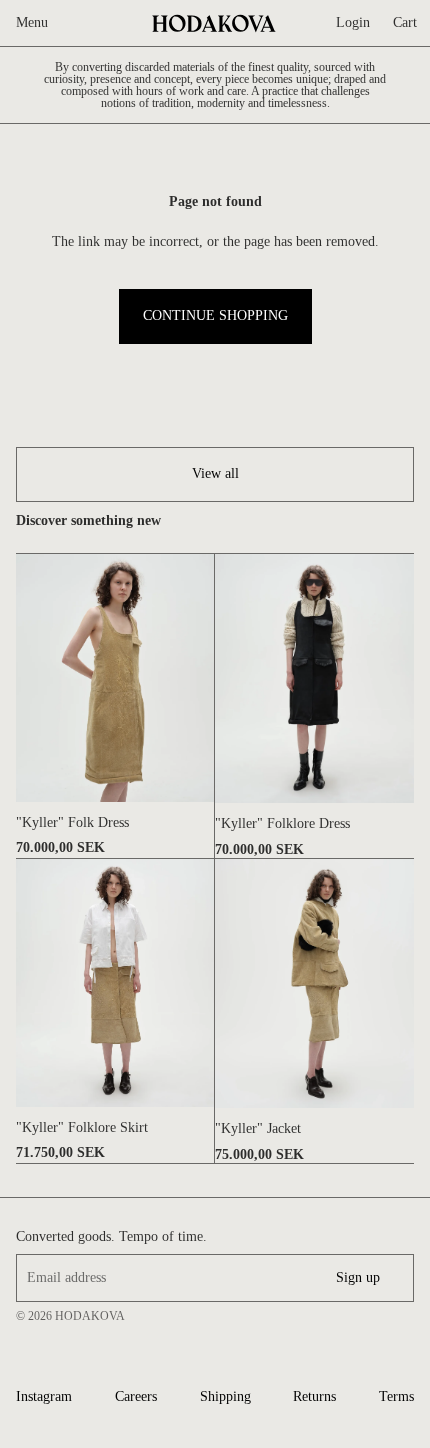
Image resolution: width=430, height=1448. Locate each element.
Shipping (225, 1396)
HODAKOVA (90, 1316)
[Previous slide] (31, 678)
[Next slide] (198, 678)
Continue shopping (215, 315)
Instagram (44, 1396)
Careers (136, 1396)
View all (215, 473)
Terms (396, 1396)
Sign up (358, 1277)
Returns (314, 1396)
